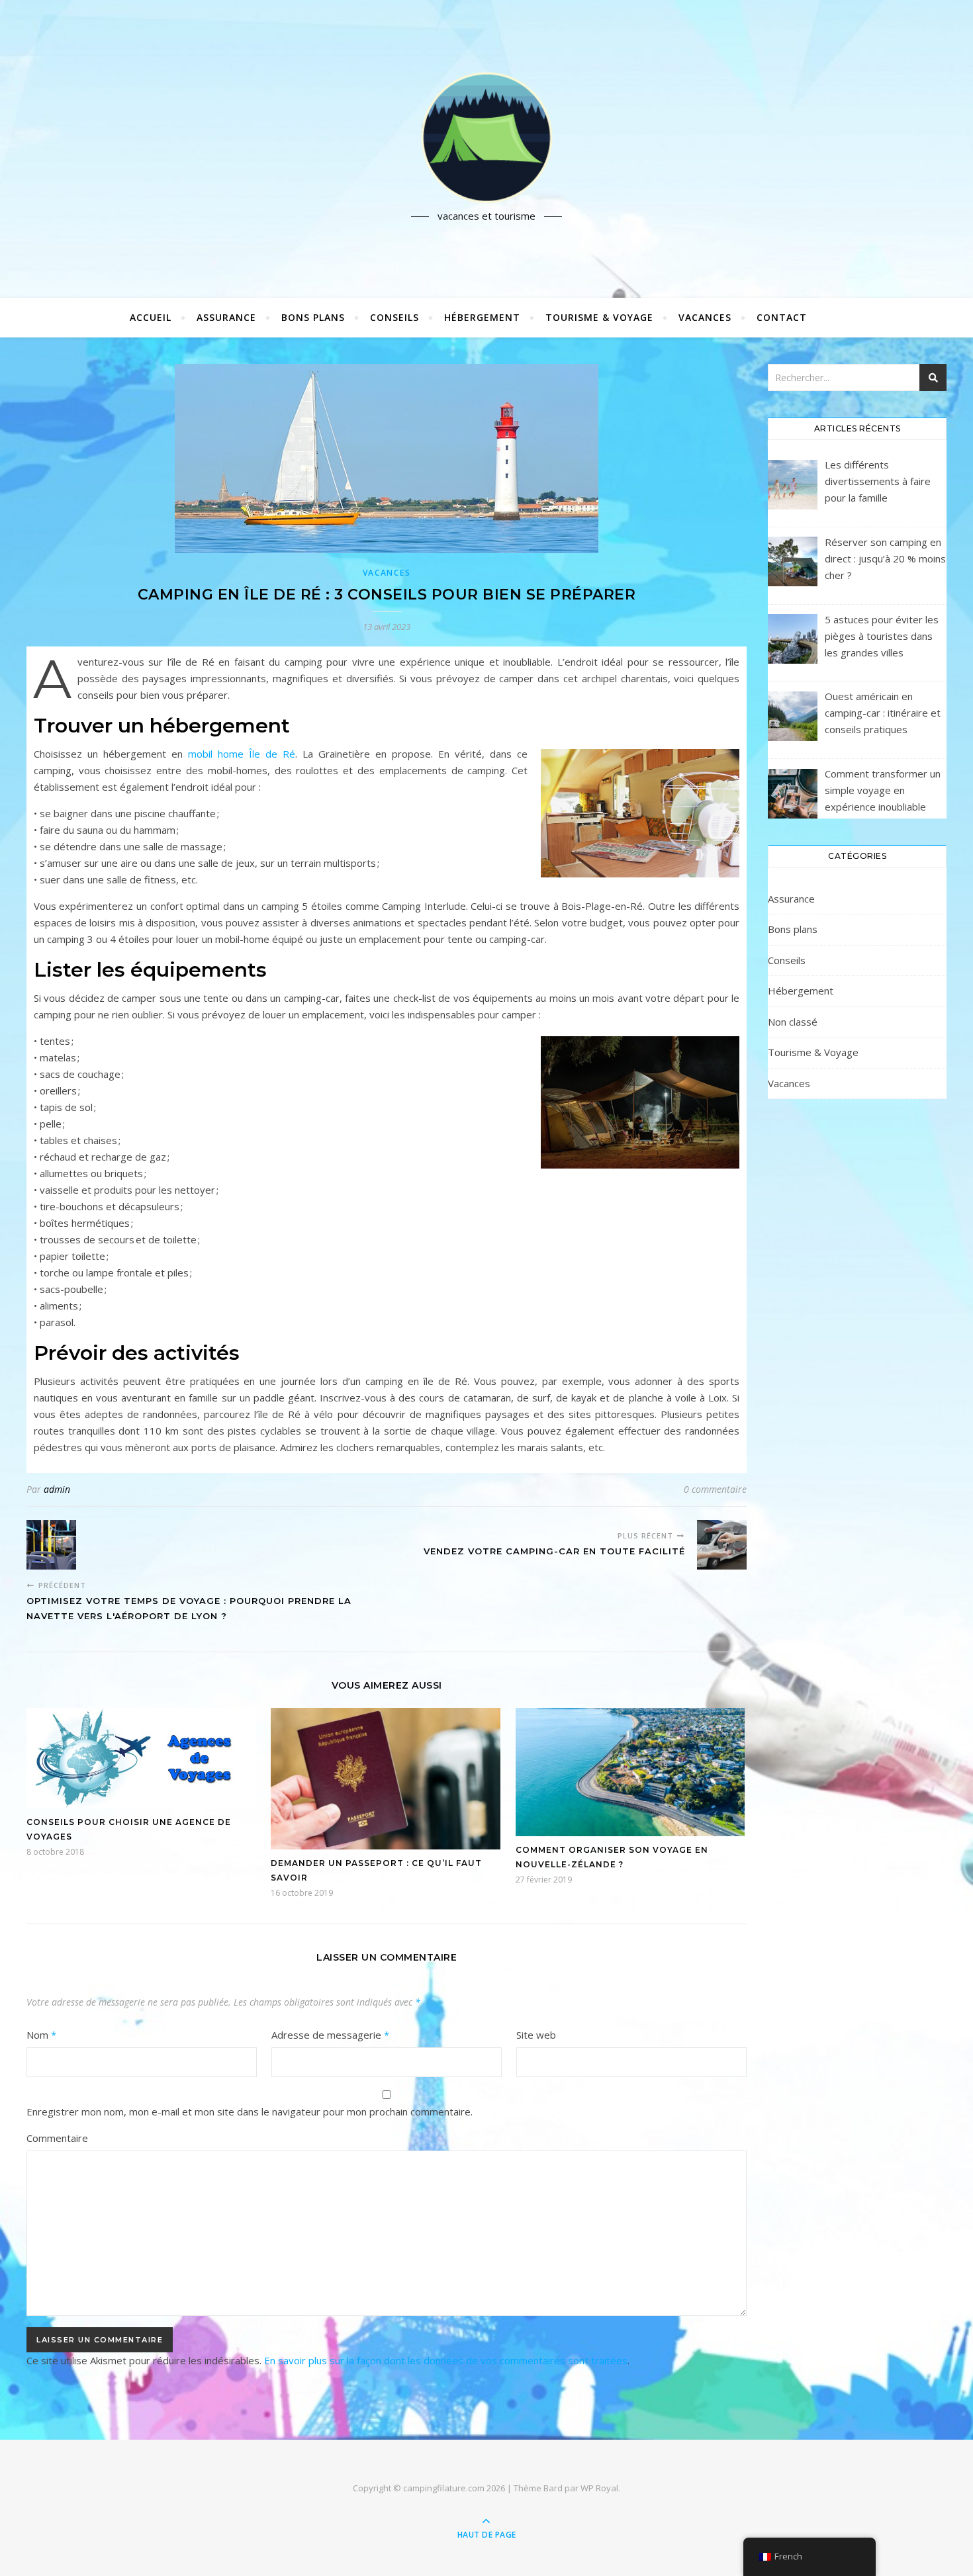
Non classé (793, 1022)
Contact (782, 317)
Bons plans (313, 317)
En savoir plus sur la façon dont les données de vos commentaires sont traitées (446, 2360)
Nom (41, 2035)
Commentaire (57, 2138)
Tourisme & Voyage (599, 317)
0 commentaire (715, 1489)
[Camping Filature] (486, 138)
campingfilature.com (444, 2488)
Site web (536, 2035)
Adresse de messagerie (330, 2035)
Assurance (226, 317)
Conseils (394, 317)
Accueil (151, 317)
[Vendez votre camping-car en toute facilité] (722, 1545)
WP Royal (599, 2488)
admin (57, 1489)
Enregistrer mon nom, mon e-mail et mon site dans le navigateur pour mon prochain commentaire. (250, 2111)
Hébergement (482, 317)
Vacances (705, 317)
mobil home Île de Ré (242, 754)
